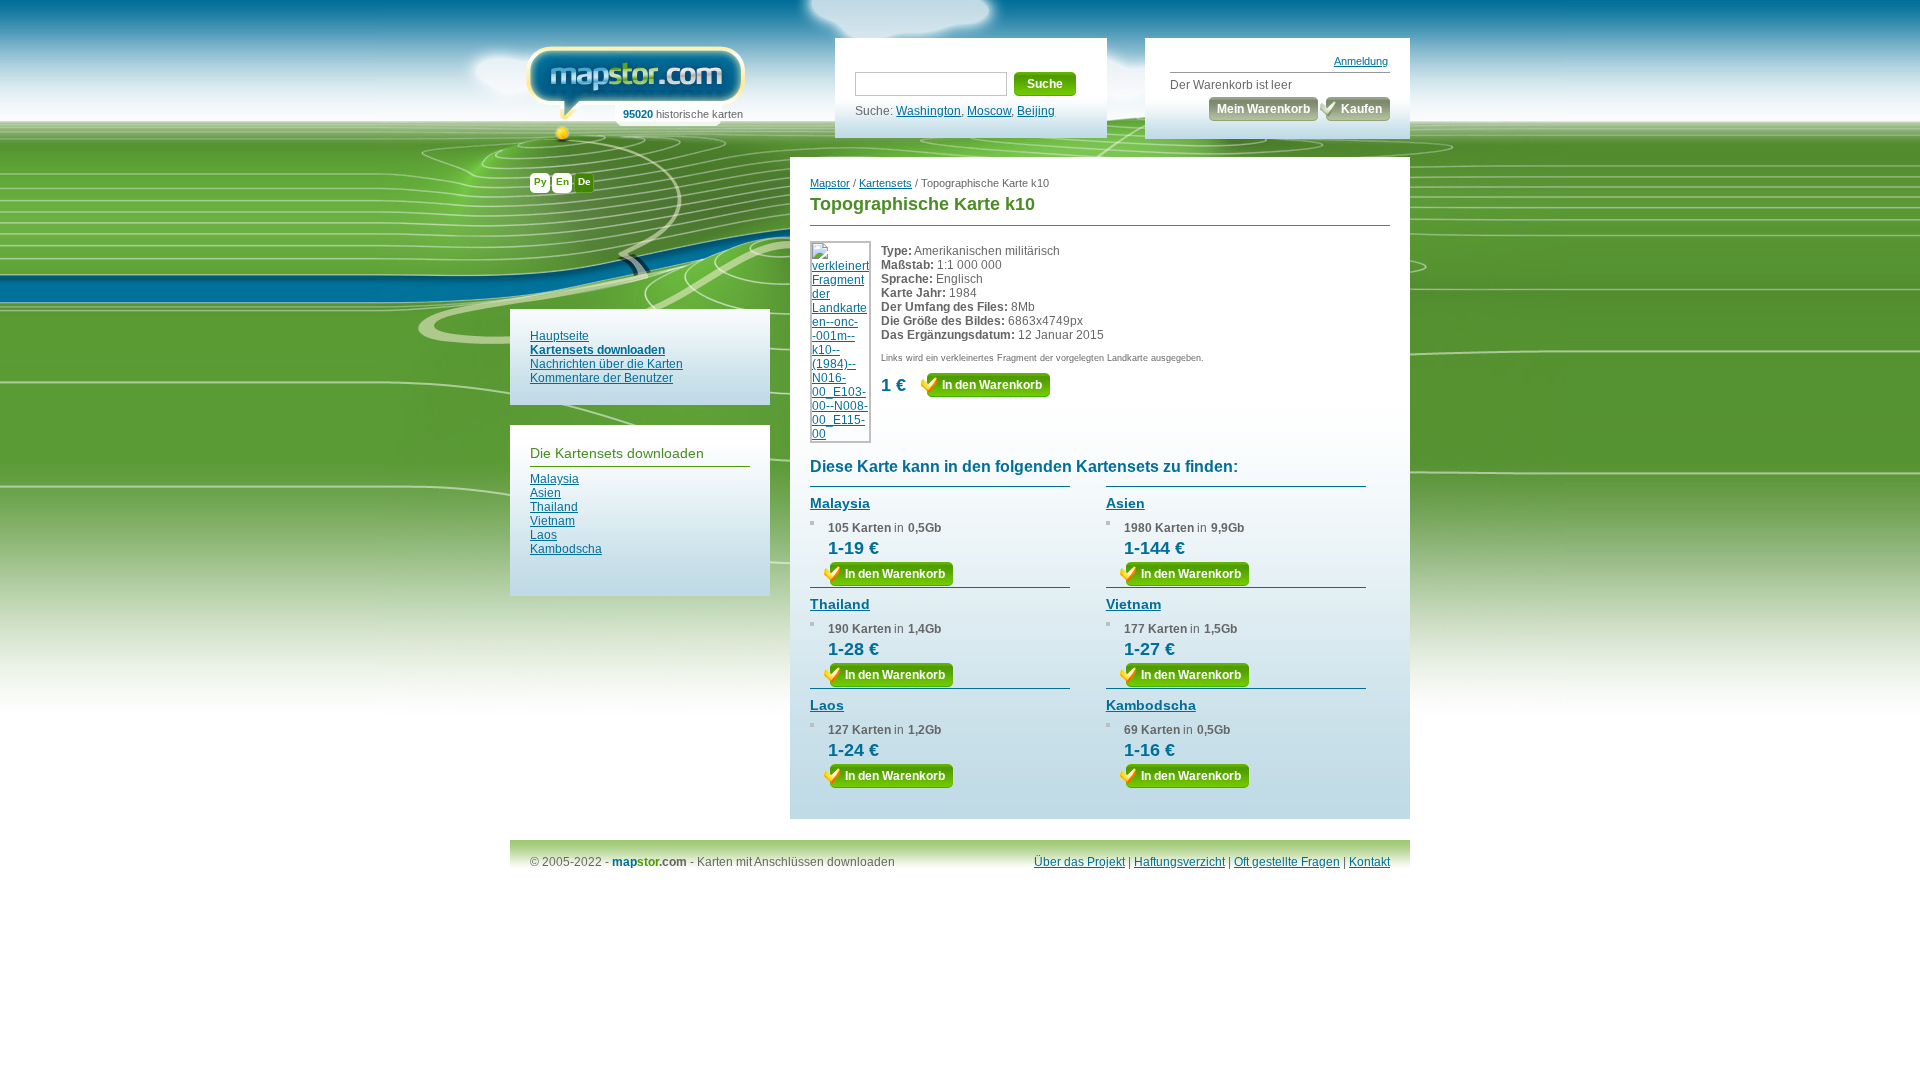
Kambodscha (566, 549)
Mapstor (830, 183)
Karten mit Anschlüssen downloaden (796, 862)
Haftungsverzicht (1179, 862)
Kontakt (1369, 862)
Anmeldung (1361, 61)
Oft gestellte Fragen (1287, 862)
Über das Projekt (1079, 862)
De (584, 181)
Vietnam (552, 521)
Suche (1045, 84)
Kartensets (885, 183)
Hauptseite (559, 336)
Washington (928, 111)
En (562, 181)
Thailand (554, 507)
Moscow (989, 111)
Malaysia (554, 479)
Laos (543, 535)
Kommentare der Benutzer (601, 378)
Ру (540, 181)
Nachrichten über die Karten (606, 364)
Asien (545, 493)
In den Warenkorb (992, 385)
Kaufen (1361, 109)
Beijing (1036, 111)
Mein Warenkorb (1263, 109)
